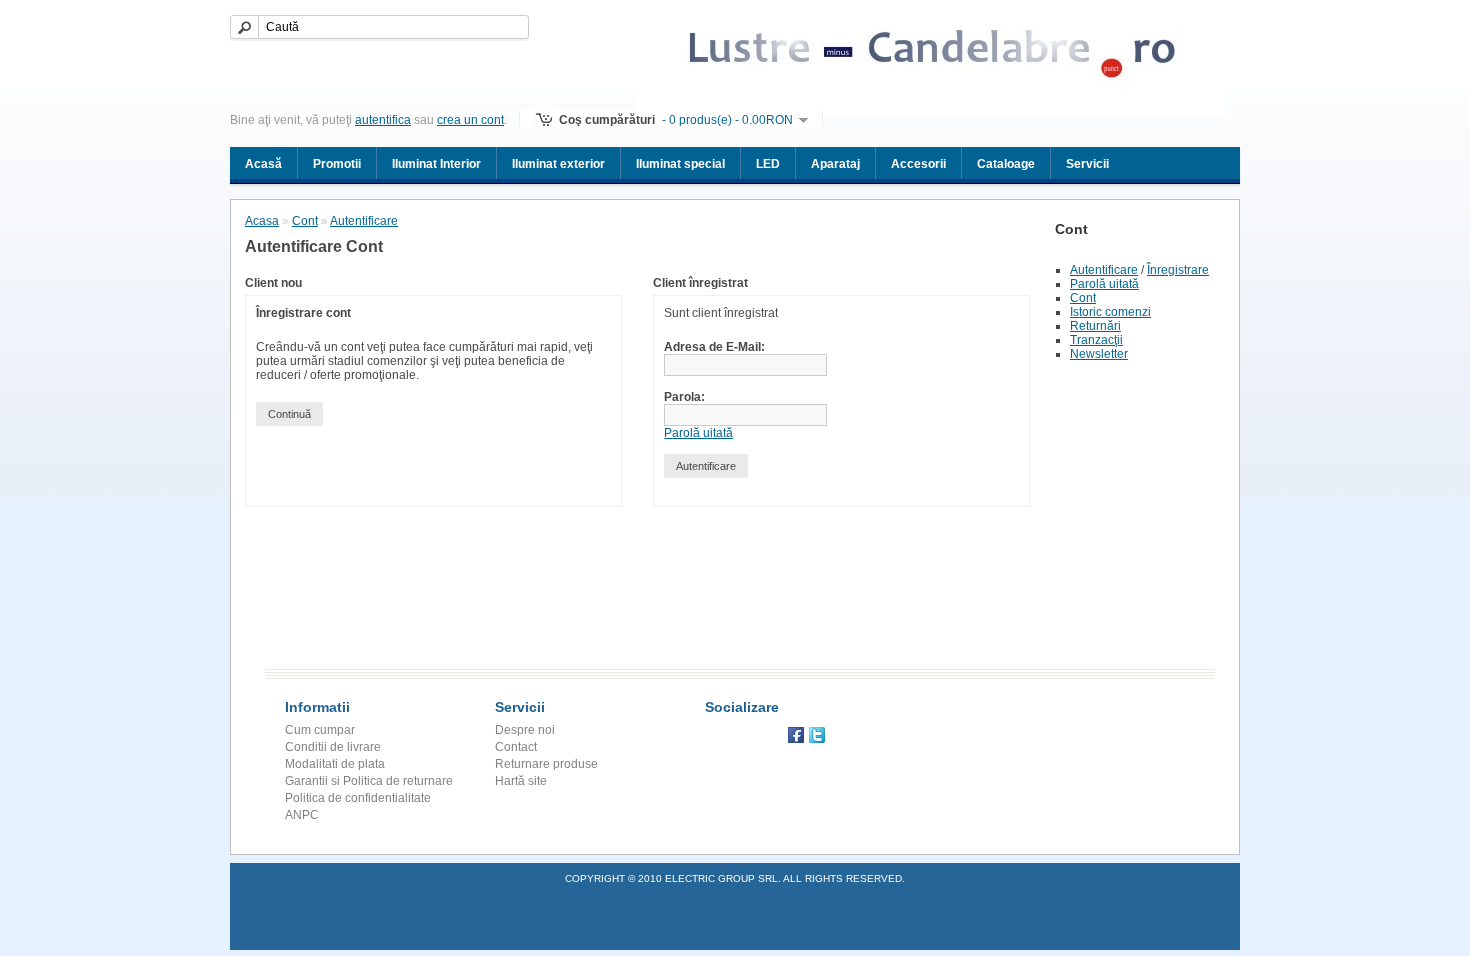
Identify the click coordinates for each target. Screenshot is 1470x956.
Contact (516, 747)
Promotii (337, 164)
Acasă (263, 164)
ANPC (302, 815)
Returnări (1095, 326)
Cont (1083, 298)
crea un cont (470, 120)
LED (768, 164)
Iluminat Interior (436, 164)
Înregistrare (1178, 270)
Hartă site (521, 781)
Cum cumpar (320, 730)
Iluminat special (680, 164)
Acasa (262, 221)
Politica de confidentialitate (358, 798)
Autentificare (1104, 270)
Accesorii (918, 164)
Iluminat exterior (558, 164)
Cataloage (1006, 164)
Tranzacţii (1096, 340)
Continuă (289, 414)
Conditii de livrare (333, 747)
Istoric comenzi (1110, 312)
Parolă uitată (1104, 284)
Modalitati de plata (335, 764)
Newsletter (1099, 354)
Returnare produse (546, 764)
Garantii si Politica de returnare (369, 781)
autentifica (383, 120)
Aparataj (835, 164)
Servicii (1087, 164)
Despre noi (525, 730)
